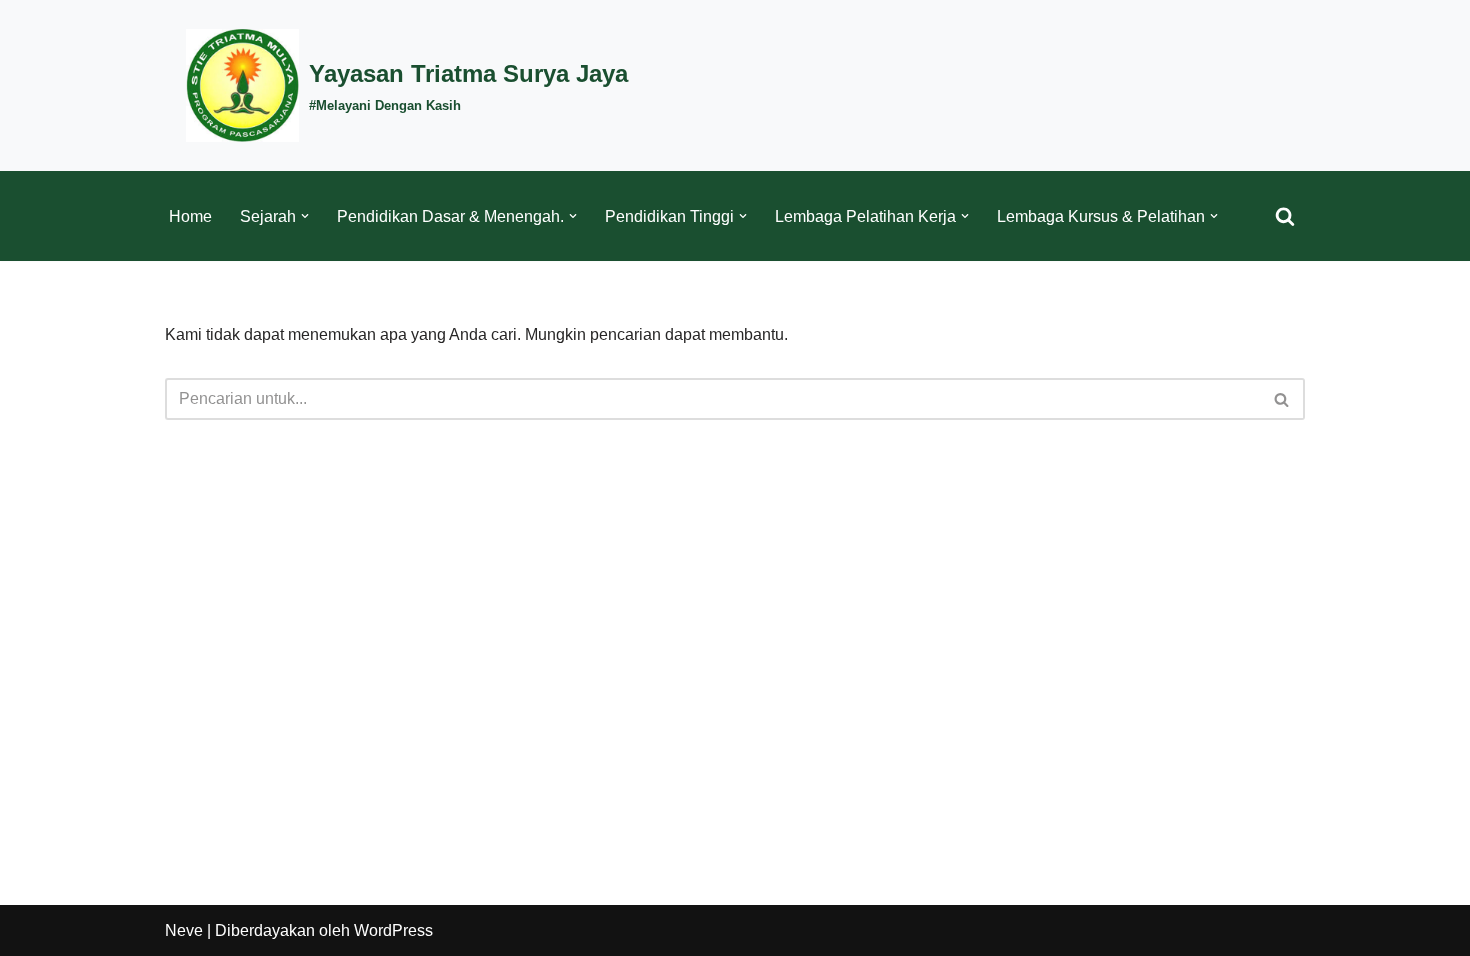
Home (190, 216)
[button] (305, 216)
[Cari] (1285, 216)
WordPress (393, 930)
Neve (184, 930)
